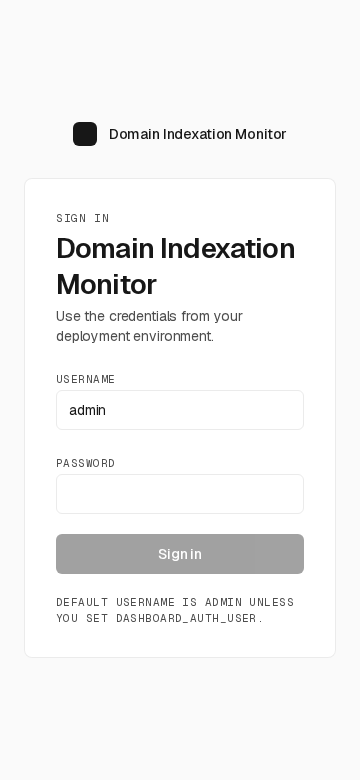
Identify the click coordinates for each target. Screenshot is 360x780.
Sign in (180, 554)
